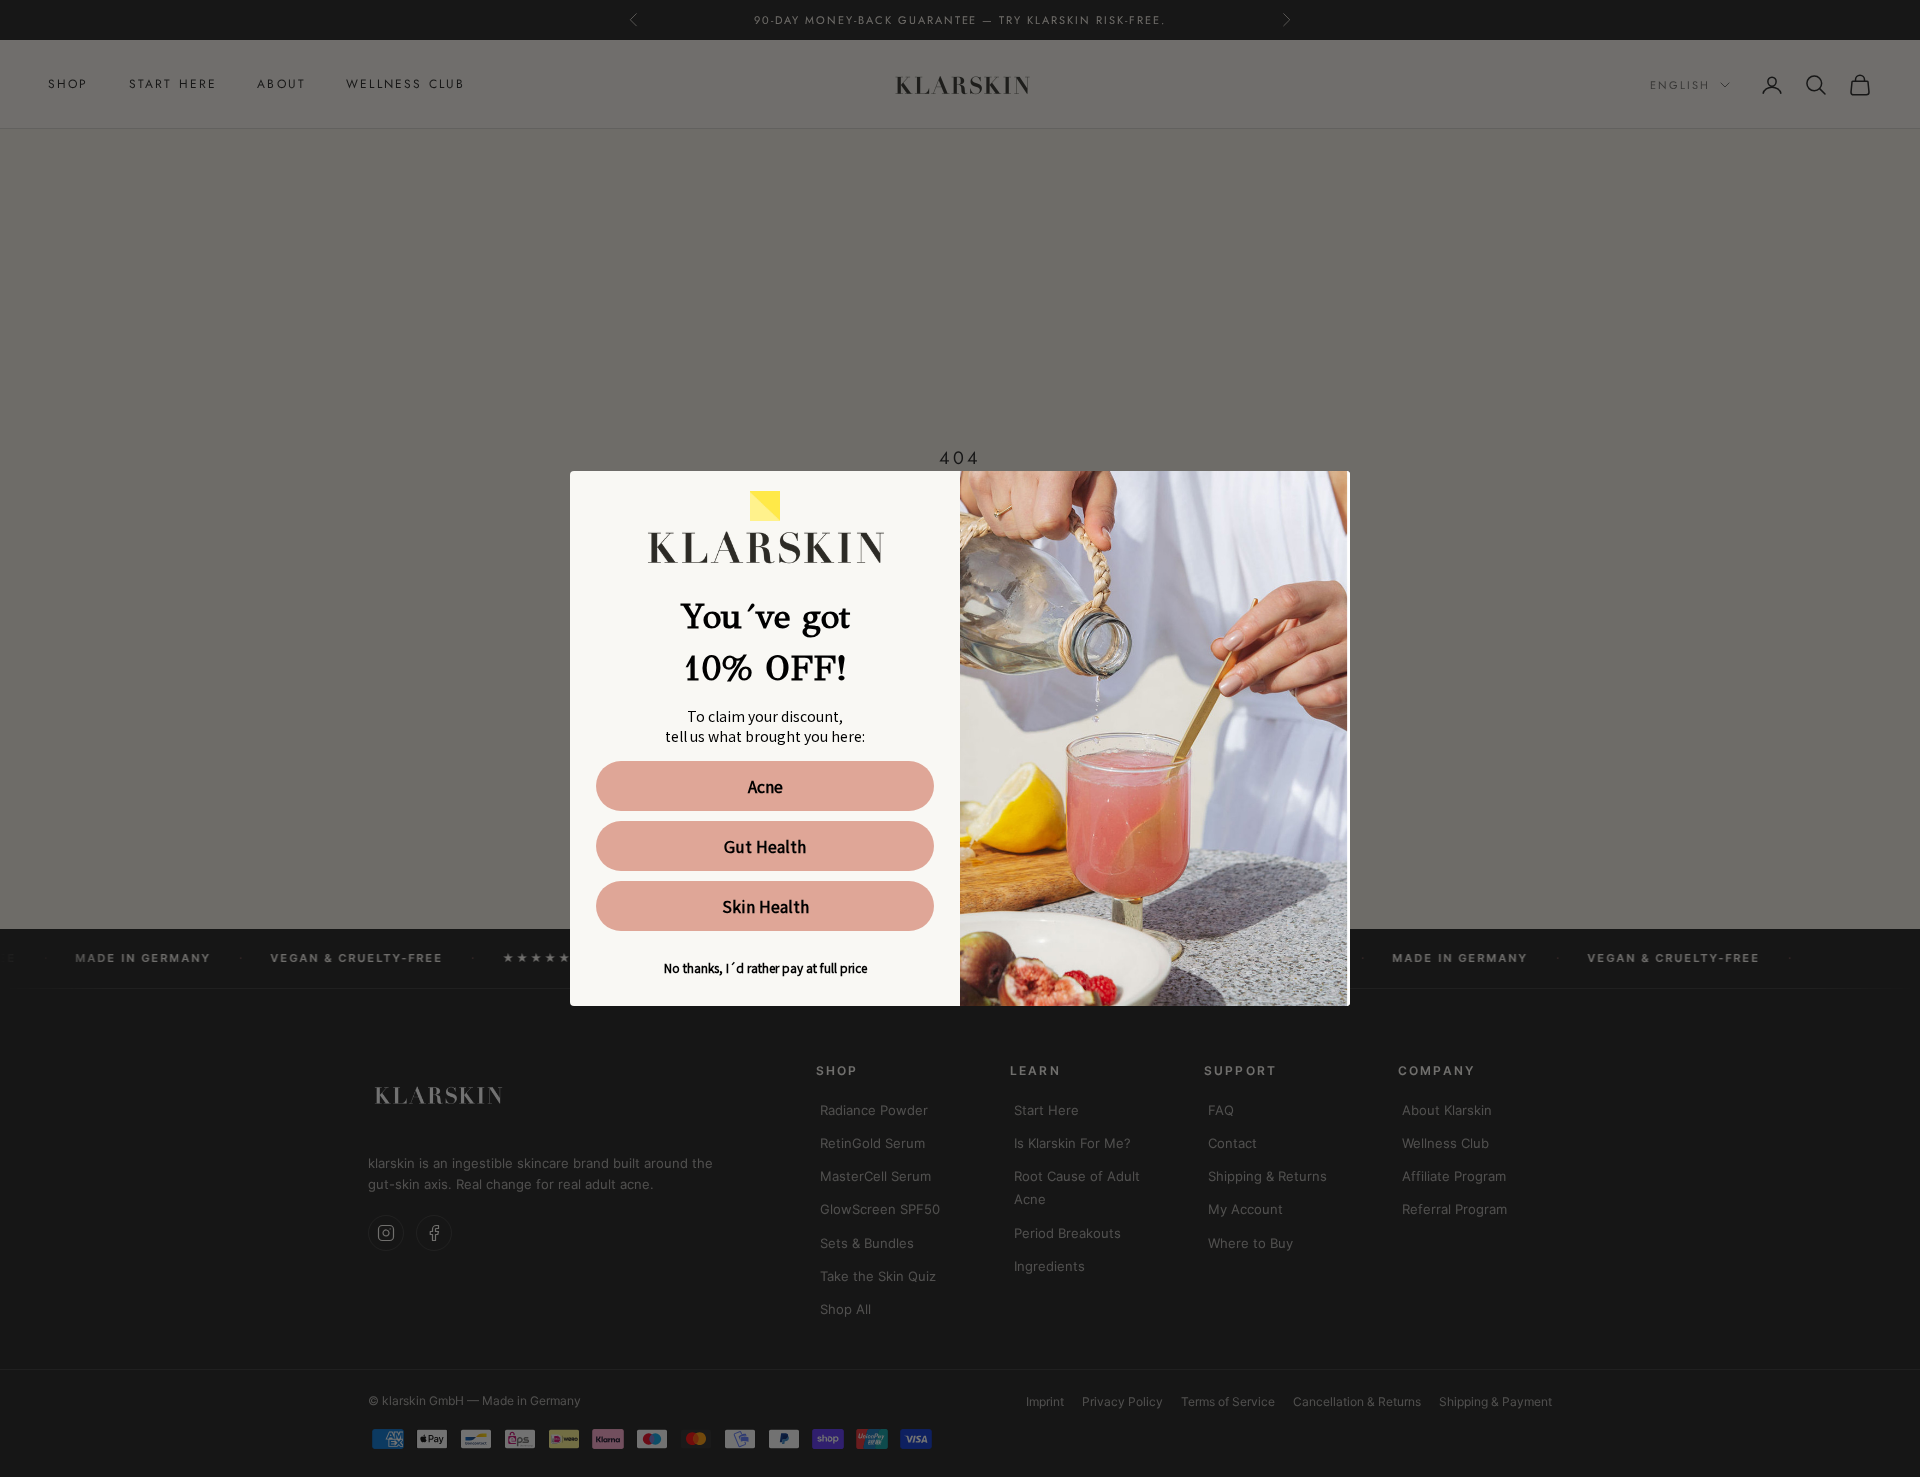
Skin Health (765, 906)
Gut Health (765, 846)
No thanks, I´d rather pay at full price (765, 967)
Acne (765, 786)
